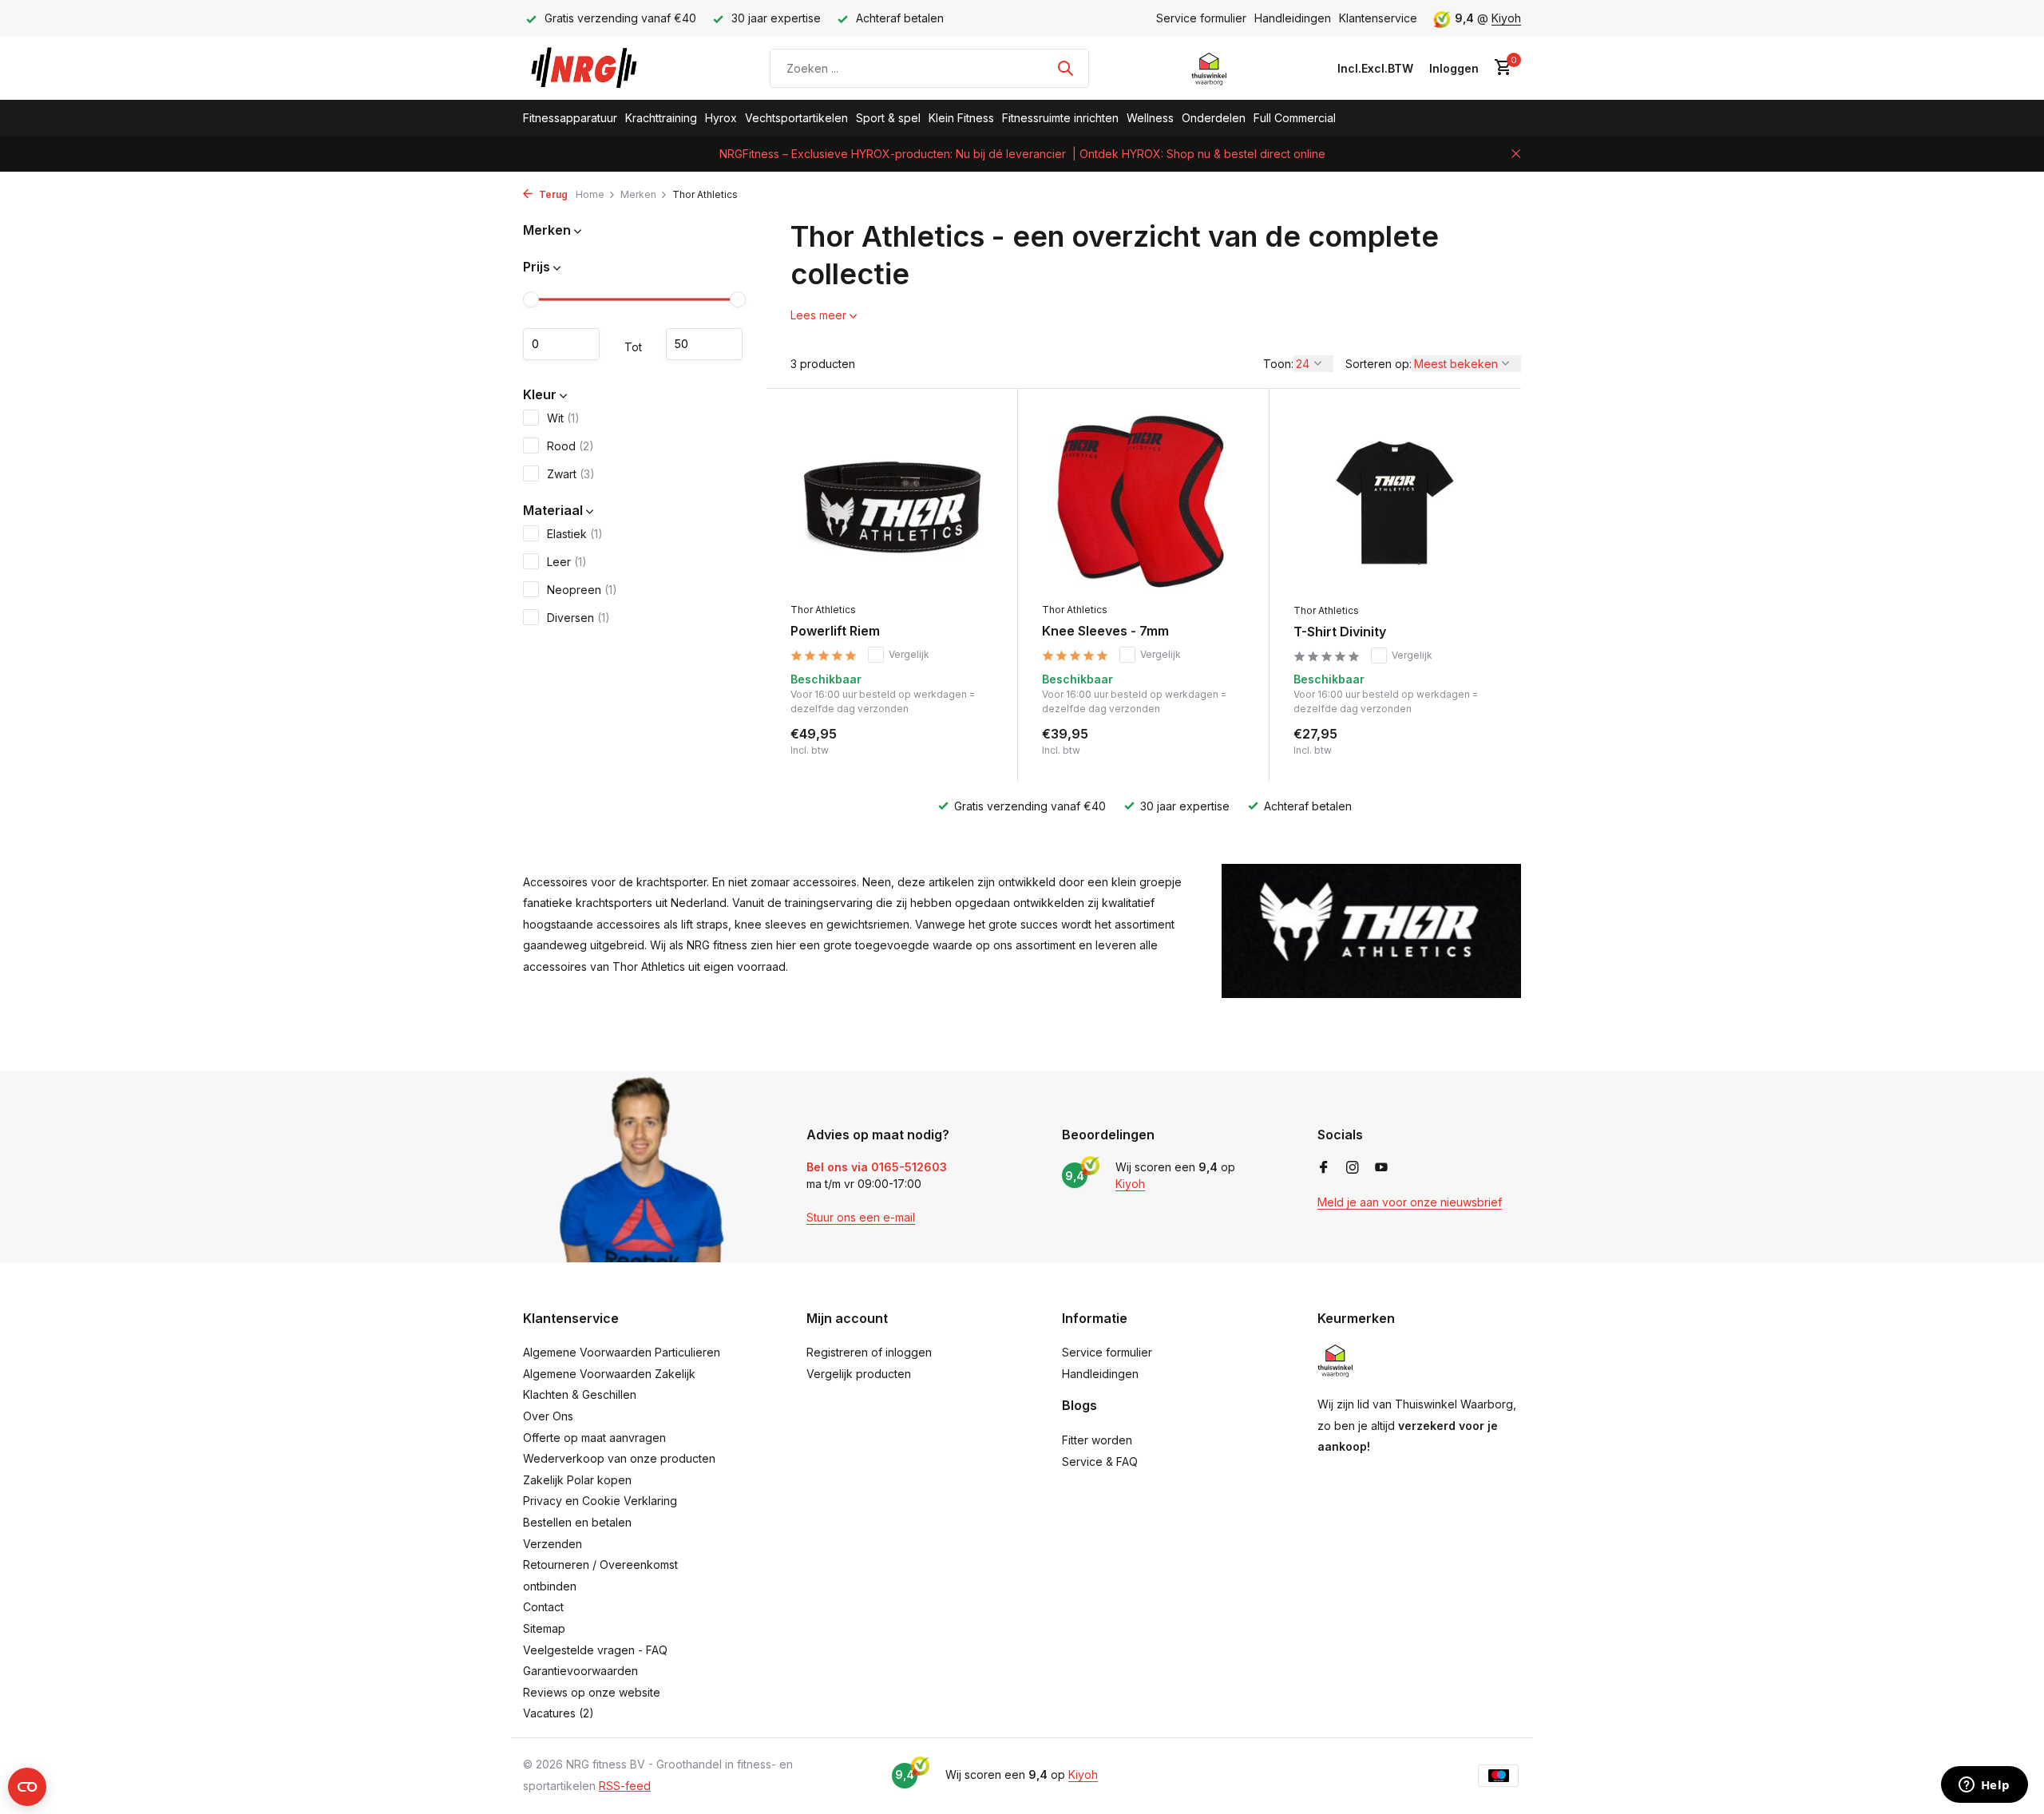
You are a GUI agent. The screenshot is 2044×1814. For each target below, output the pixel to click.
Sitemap (544, 1628)
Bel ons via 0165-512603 (877, 1167)
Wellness (1150, 118)
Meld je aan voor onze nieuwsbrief (1410, 1202)
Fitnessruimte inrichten (1060, 118)
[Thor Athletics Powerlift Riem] (892, 503)
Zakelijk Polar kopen (577, 1480)
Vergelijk (909, 654)
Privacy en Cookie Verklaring (600, 1501)
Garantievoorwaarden (580, 1671)
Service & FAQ (1100, 1461)
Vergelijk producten (859, 1374)
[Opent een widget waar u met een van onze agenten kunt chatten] (1984, 1786)
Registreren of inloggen (869, 1352)
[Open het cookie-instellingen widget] (27, 1787)
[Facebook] (1324, 1168)
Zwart (571, 473)
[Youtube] (1381, 1168)
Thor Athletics (823, 610)
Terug (552, 194)
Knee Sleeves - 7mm (1105, 631)
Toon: (1278, 364)
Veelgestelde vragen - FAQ (595, 1650)
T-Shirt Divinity (1340, 632)
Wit (563, 417)
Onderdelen (1214, 118)
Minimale (561, 344)
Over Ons (548, 1416)
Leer (567, 561)
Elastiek (575, 533)
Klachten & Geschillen (580, 1394)
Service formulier (1201, 18)
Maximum (704, 344)
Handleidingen (1293, 18)
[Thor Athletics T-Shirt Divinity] (1395, 504)
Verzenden (553, 1544)
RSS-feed (625, 1786)
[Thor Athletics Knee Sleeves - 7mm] (1143, 503)
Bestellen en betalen (577, 1522)
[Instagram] (1353, 1168)
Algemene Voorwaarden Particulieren (622, 1352)
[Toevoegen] (966, 741)
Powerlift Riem (835, 631)
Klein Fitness (961, 118)
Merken (638, 194)
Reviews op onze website (592, 1692)
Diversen (578, 617)
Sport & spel (888, 118)
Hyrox (721, 118)
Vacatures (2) (559, 1713)
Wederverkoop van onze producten (619, 1458)
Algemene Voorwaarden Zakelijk (609, 1374)
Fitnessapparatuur (570, 118)
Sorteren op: (1379, 364)
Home (590, 194)
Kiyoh (1506, 18)
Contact (543, 1607)
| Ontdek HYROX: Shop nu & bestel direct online (1199, 154)
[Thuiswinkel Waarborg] (1209, 68)
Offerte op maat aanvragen (594, 1438)
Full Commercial (1295, 118)
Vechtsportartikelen (796, 118)
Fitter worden (1097, 1440)
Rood (570, 445)
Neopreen (582, 589)
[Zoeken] (1065, 68)
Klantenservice (1378, 18)
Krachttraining (661, 118)
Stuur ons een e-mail (861, 1217)
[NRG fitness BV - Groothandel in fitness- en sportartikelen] (595, 68)
